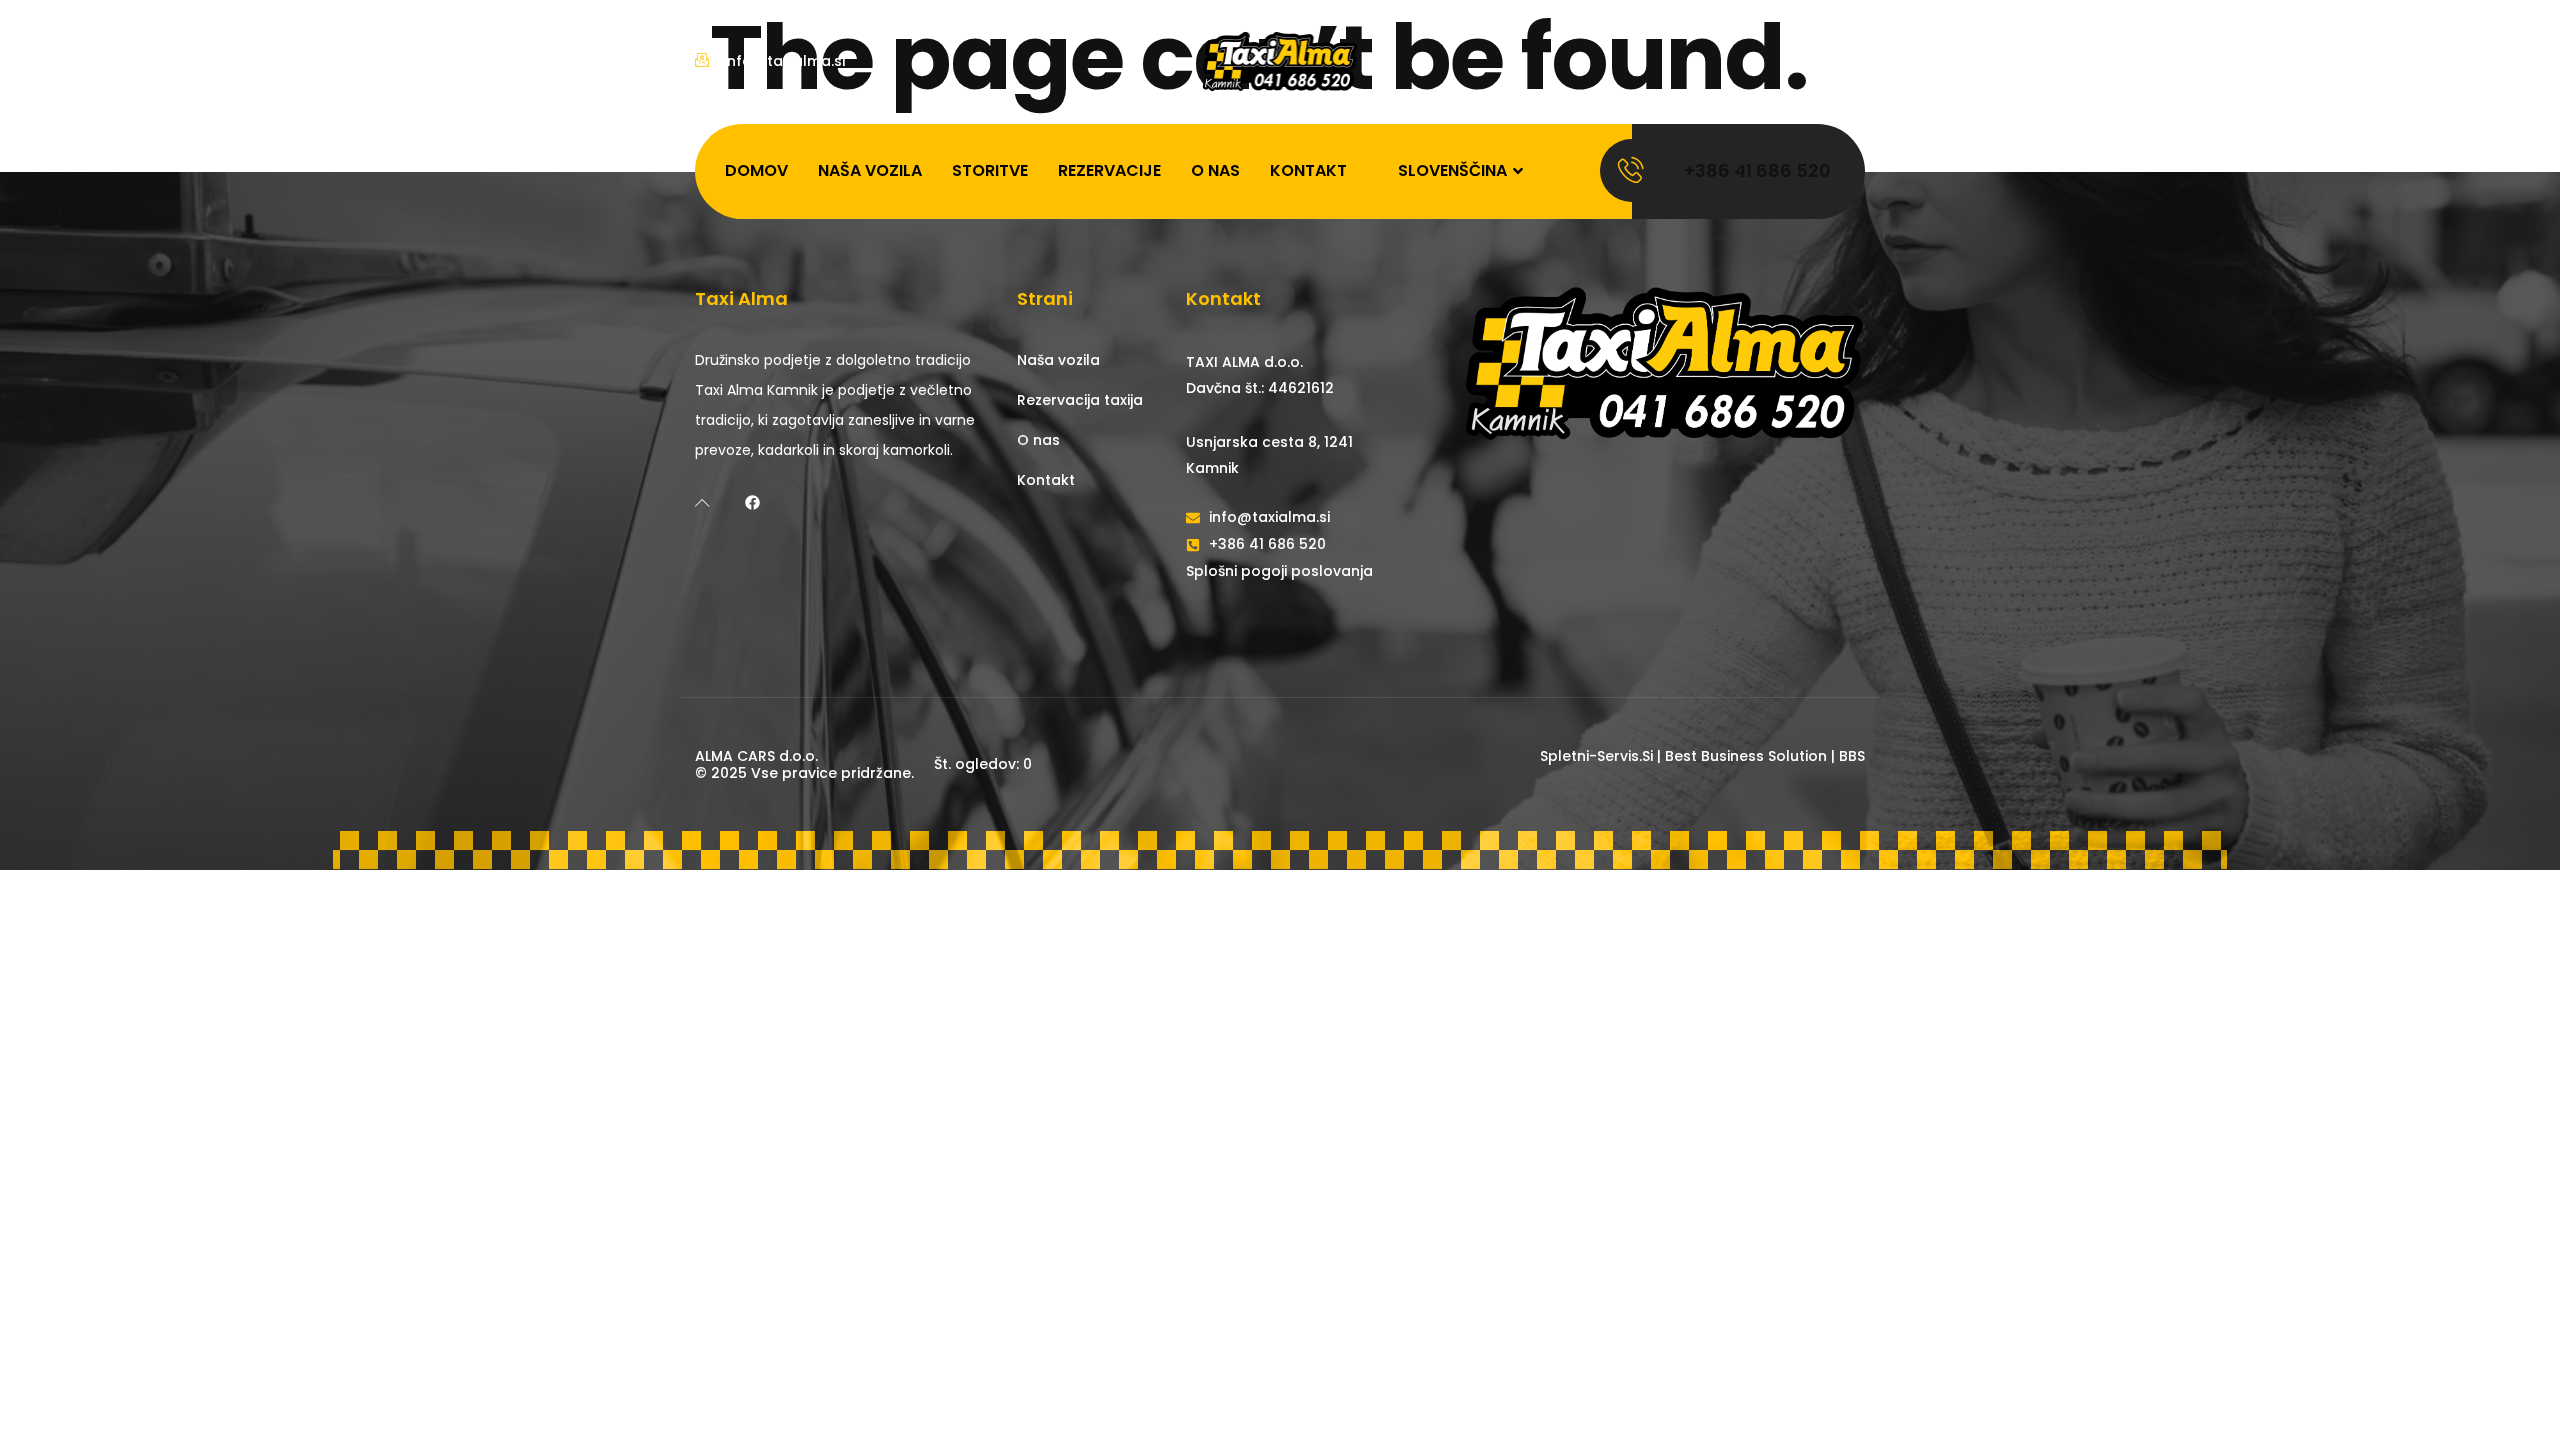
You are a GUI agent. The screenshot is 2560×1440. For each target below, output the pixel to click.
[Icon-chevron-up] (702, 502)
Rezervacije (1109, 170)
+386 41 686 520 (1757, 170)
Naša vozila (870, 170)
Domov (756, 170)
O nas (1215, 170)
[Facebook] (752, 502)
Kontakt (1308, 170)
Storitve (990, 170)
